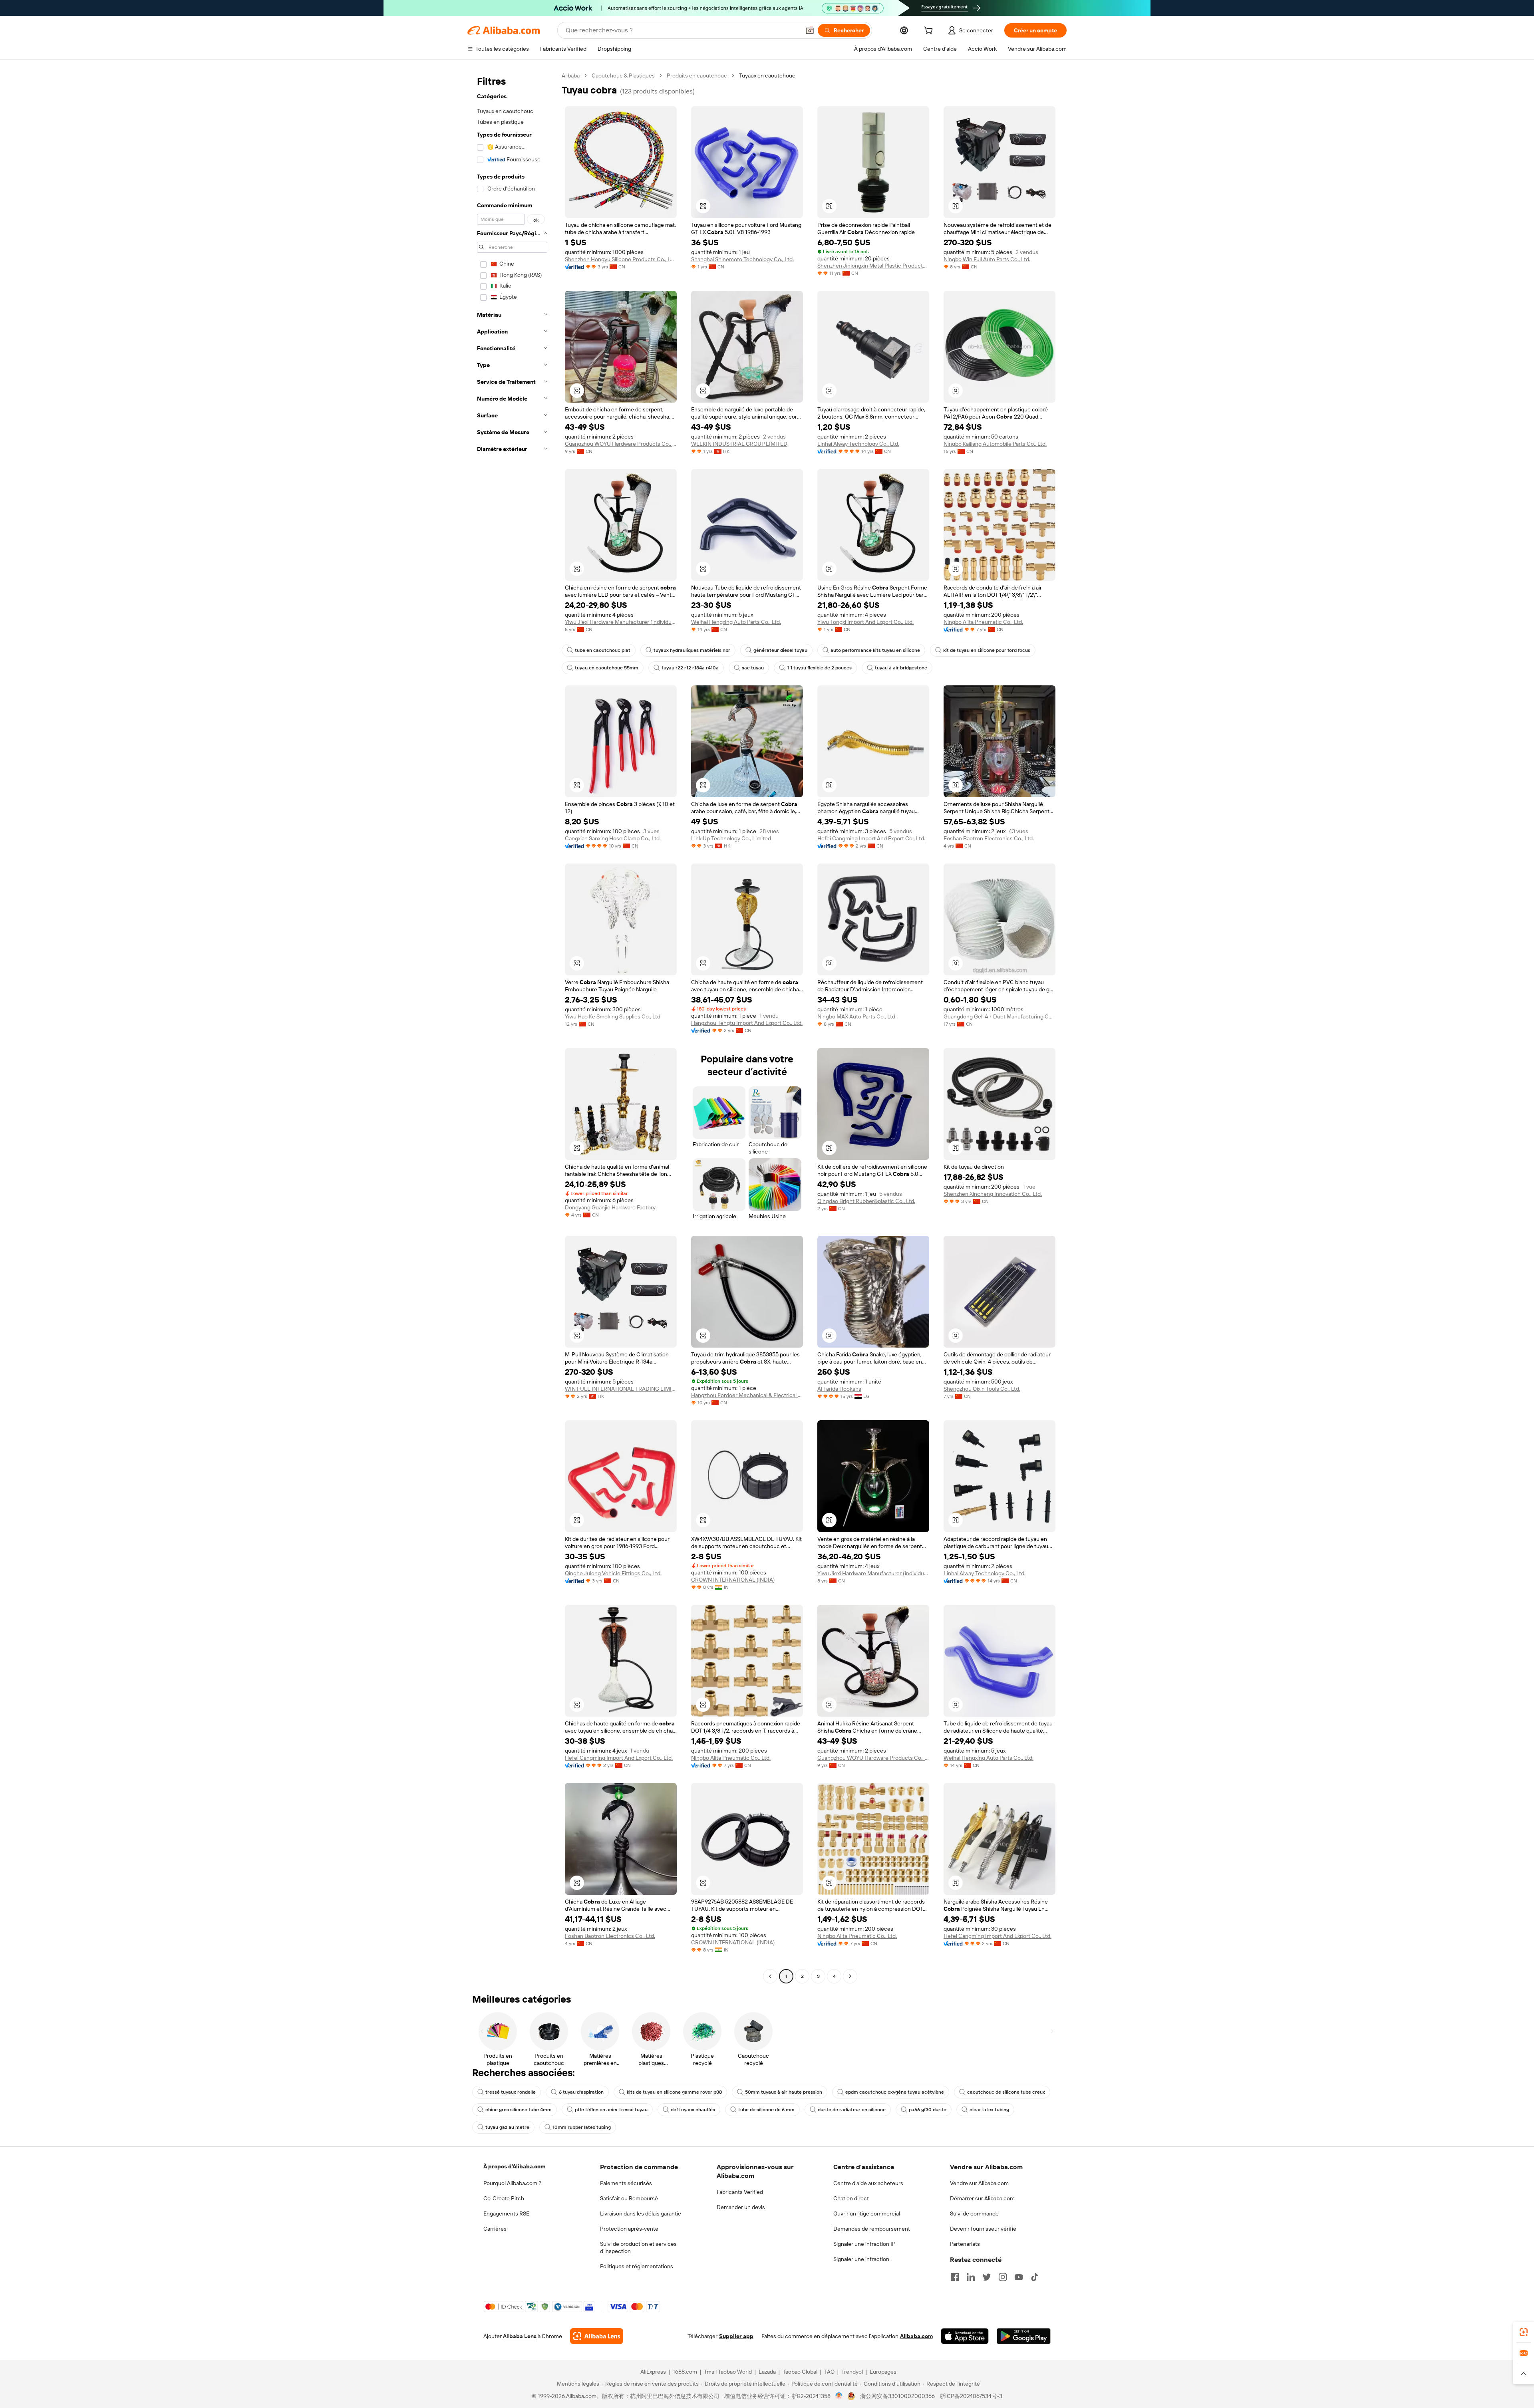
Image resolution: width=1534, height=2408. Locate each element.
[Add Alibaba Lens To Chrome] (597, 2336)
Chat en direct (851, 2198)
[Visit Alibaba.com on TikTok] (1035, 2277)
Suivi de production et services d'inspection (638, 2247)
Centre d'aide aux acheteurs (868, 2183)
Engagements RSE (506, 2213)
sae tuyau (753, 668)
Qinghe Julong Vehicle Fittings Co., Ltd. (613, 1573)
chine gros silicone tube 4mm (519, 2110)
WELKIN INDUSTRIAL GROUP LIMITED (739, 444)
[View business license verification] (839, 2396)
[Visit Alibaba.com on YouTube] (1019, 2277)
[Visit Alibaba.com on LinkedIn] (971, 2277)
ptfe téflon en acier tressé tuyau (611, 2110)
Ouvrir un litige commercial (867, 2213)
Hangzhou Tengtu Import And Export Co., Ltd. (747, 1023)
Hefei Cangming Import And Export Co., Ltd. (871, 838)
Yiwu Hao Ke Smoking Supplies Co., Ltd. (613, 1016)
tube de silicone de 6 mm (766, 2110)
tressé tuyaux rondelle (511, 2092)
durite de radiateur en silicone (852, 2110)
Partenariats (965, 2244)
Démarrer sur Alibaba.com (982, 2198)
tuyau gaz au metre (507, 2127)
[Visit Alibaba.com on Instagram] (1003, 2277)
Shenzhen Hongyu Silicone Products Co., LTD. (621, 259)
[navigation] (512, 1027)
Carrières (495, 2229)
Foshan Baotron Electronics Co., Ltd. (989, 838)
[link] (1524, 2332)
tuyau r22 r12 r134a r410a (690, 668)
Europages (883, 2372)
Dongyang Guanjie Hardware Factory (610, 1207)
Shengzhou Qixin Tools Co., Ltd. (982, 1389)
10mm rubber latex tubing (582, 2127)
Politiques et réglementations (637, 2266)
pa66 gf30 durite (928, 2110)
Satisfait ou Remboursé (629, 2198)
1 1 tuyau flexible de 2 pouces (819, 668)
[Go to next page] (850, 1976)
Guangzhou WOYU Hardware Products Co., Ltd (621, 444)
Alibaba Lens (520, 2336)
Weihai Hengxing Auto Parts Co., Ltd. (736, 622)
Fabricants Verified (740, 2192)
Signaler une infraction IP (864, 2244)
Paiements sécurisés (626, 2183)
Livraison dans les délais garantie (641, 2213)
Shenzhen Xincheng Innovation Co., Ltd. (993, 1194)
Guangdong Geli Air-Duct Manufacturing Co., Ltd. (999, 1016)
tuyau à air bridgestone (901, 668)
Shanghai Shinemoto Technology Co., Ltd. (742, 259)
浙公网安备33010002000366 (897, 2396)
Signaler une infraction (861, 2259)
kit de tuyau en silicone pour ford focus (987, 650)
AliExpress (653, 2372)
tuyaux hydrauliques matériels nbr (692, 650)
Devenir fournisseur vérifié (983, 2229)
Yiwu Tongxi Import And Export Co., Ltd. (865, 622)
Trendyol (852, 2372)
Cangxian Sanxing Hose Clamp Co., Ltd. (613, 838)
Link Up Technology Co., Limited (731, 838)
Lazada (767, 2372)
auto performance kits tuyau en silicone (875, 650)
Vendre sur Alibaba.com (979, 2183)
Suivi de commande (974, 2213)
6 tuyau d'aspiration (581, 2092)
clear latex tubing (989, 2110)
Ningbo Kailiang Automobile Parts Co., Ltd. (995, 444)
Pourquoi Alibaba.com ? (512, 2183)
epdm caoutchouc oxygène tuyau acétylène (895, 2092)
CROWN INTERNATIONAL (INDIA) (733, 1580)
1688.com (685, 2372)
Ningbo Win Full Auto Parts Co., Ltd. (987, 259)
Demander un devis (741, 2207)
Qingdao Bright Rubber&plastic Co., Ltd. (866, 1201)
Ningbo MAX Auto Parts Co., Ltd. (857, 1016)
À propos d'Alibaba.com (514, 2166)
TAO (829, 2372)
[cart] (930, 32)
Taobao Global (800, 2372)
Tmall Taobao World (728, 2372)
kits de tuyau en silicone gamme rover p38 (674, 2092)
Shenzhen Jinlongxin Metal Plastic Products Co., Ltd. (873, 266)
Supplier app (736, 2336)
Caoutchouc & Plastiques (623, 75)
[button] (810, 30)
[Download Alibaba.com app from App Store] (965, 2336)
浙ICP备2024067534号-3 (971, 2396)
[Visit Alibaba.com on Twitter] (987, 2277)
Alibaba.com (916, 2336)
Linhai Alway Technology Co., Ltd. (858, 444)
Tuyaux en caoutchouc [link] (767, 75)
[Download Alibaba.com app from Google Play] (1024, 2336)
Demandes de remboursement (872, 2229)
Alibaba (571, 75)
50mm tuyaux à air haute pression (784, 2092)
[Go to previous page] (770, 1976)
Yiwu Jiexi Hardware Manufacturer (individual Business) (621, 622)
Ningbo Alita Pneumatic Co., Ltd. (983, 622)
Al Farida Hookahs (839, 1389)
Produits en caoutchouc (697, 75)
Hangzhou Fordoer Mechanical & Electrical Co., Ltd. (747, 1395)
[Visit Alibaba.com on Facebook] (955, 2277)
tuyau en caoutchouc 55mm (607, 668)
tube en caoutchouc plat (603, 650)
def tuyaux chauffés (693, 2110)
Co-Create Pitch (504, 2198)
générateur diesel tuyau (780, 650)
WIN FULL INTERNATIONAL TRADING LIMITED (621, 1389)
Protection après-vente (629, 2229)
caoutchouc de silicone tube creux (1006, 2092)
